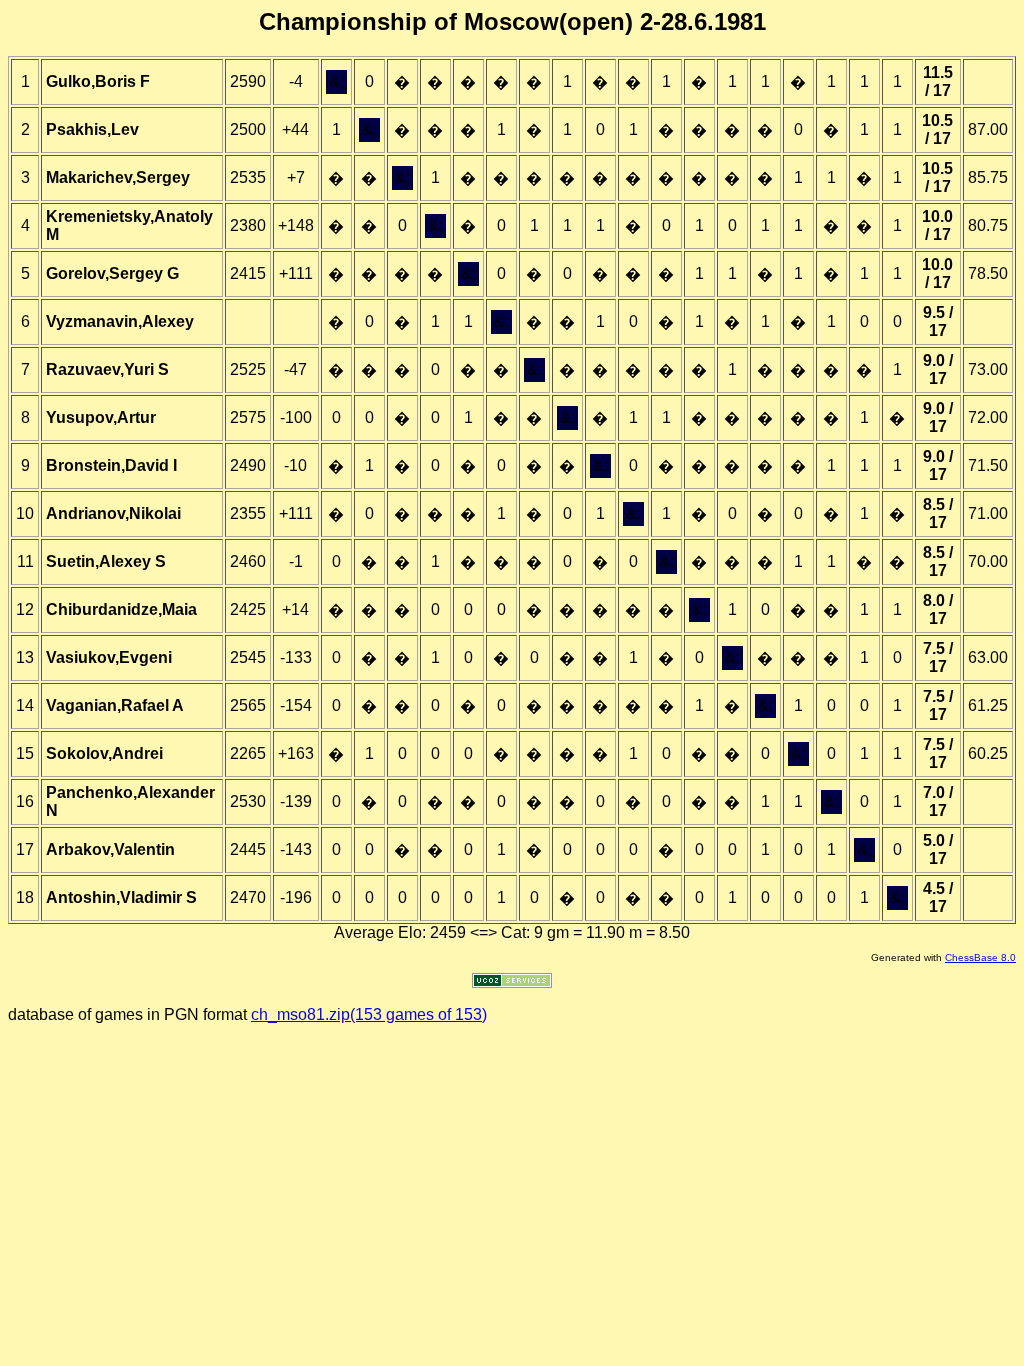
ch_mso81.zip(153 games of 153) (369, 1014)
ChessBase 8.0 (980, 957)
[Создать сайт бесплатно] (512, 982)
